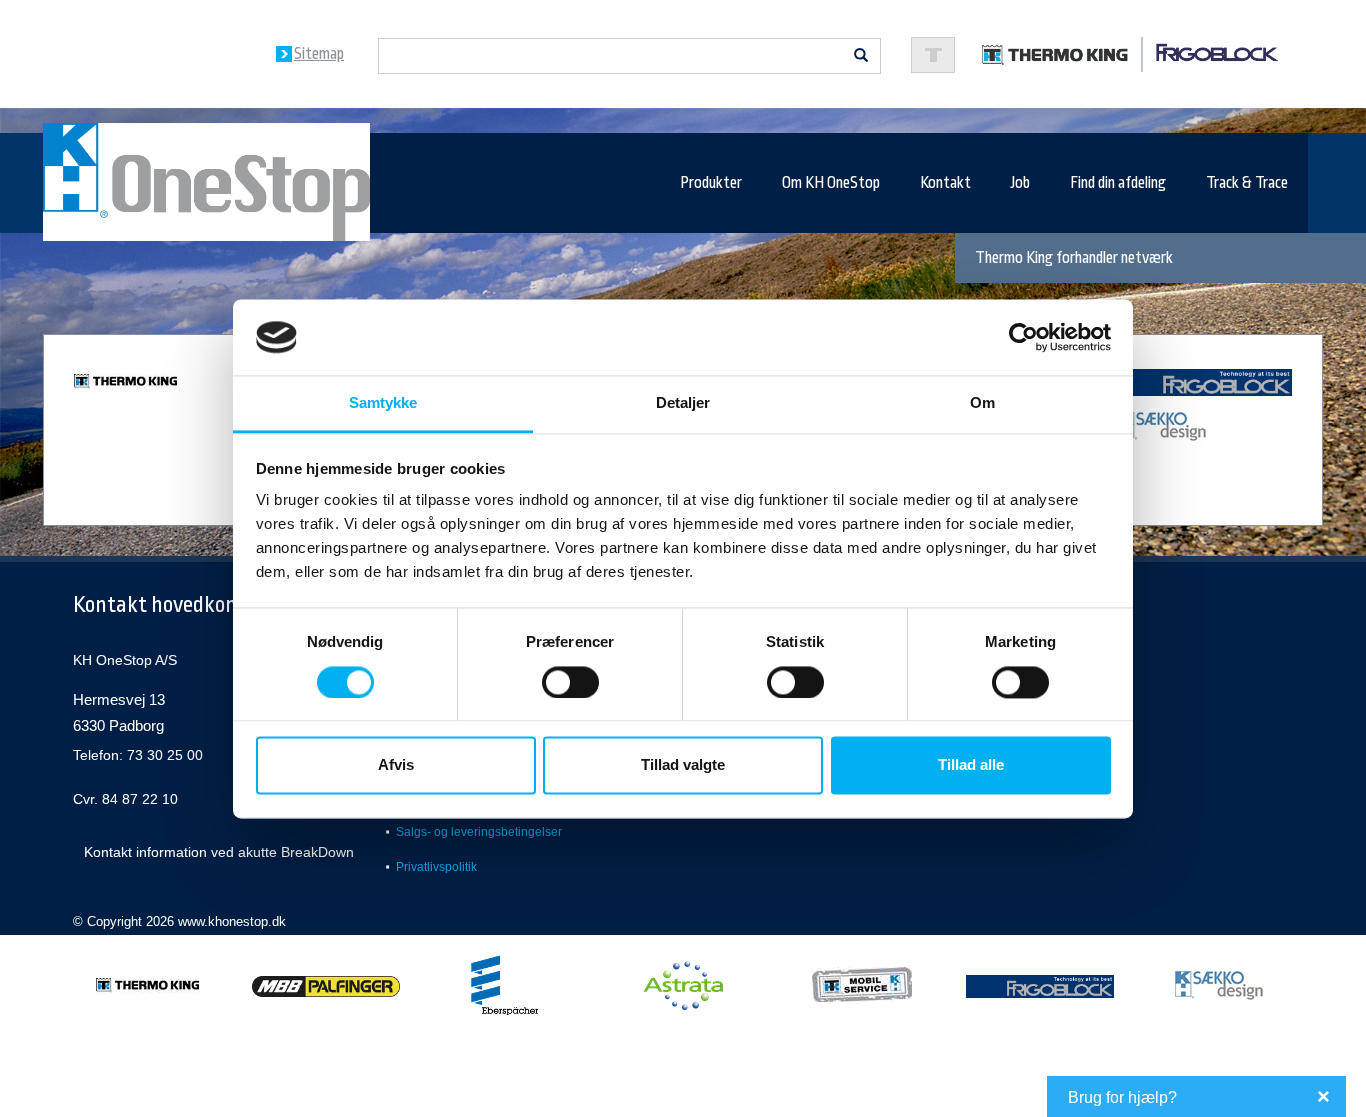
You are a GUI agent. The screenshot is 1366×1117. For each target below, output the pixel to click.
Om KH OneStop (831, 183)
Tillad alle (971, 765)
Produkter (711, 183)
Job (1020, 183)
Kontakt (945, 183)
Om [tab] (982, 403)
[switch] (570, 682)
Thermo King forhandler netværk (1074, 258)
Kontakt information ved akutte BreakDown (219, 852)
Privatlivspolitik (436, 867)
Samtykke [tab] (383, 403)
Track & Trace (1247, 183)
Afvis (396, 765)
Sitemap (319, 54)
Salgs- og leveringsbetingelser (479, 832)
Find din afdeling (1118, 183)
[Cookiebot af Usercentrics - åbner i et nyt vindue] (1023, 337)
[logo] (1129, 53)
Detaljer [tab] (683, 403)
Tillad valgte (683, 765)
